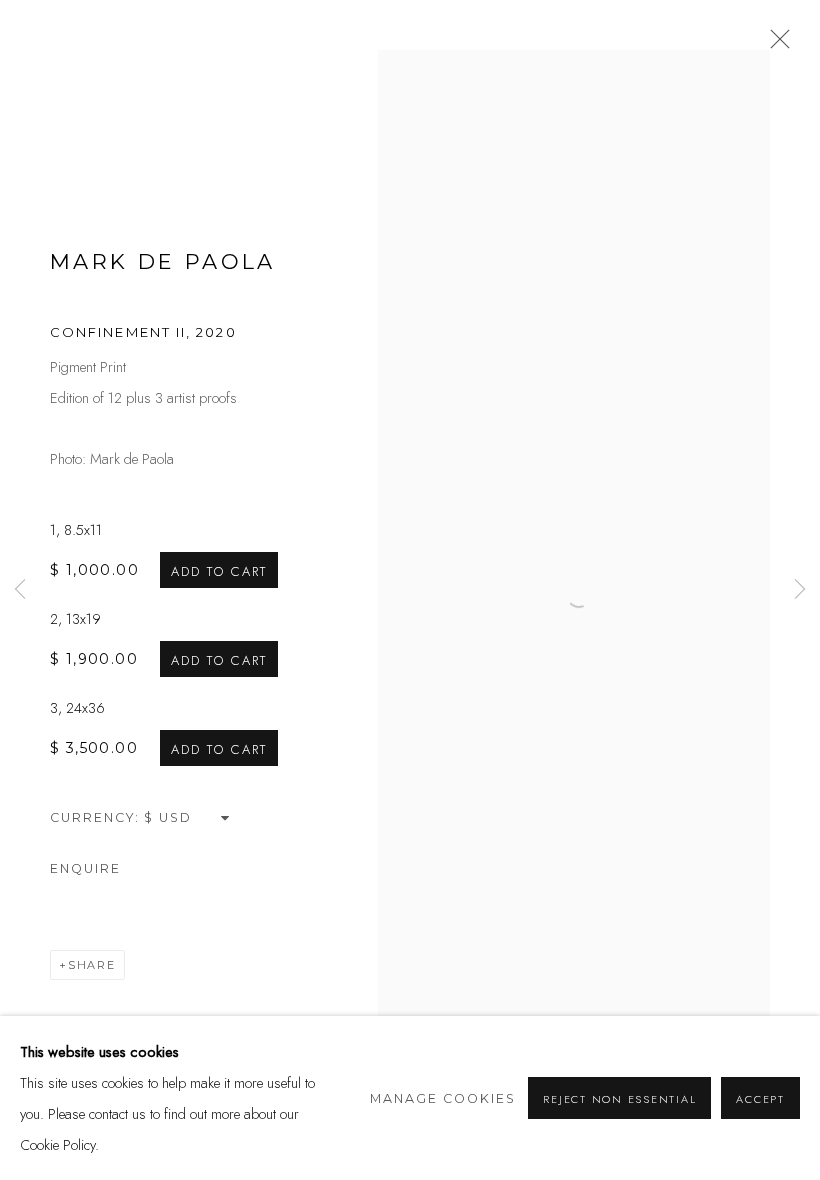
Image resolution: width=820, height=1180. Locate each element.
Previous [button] (20, 590)
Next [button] (800, 590)
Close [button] (775, 45)
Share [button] (92, 965)
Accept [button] (760, 1099)
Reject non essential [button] (619, 1099)
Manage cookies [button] (443, 1098)
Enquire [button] (85, 868)
